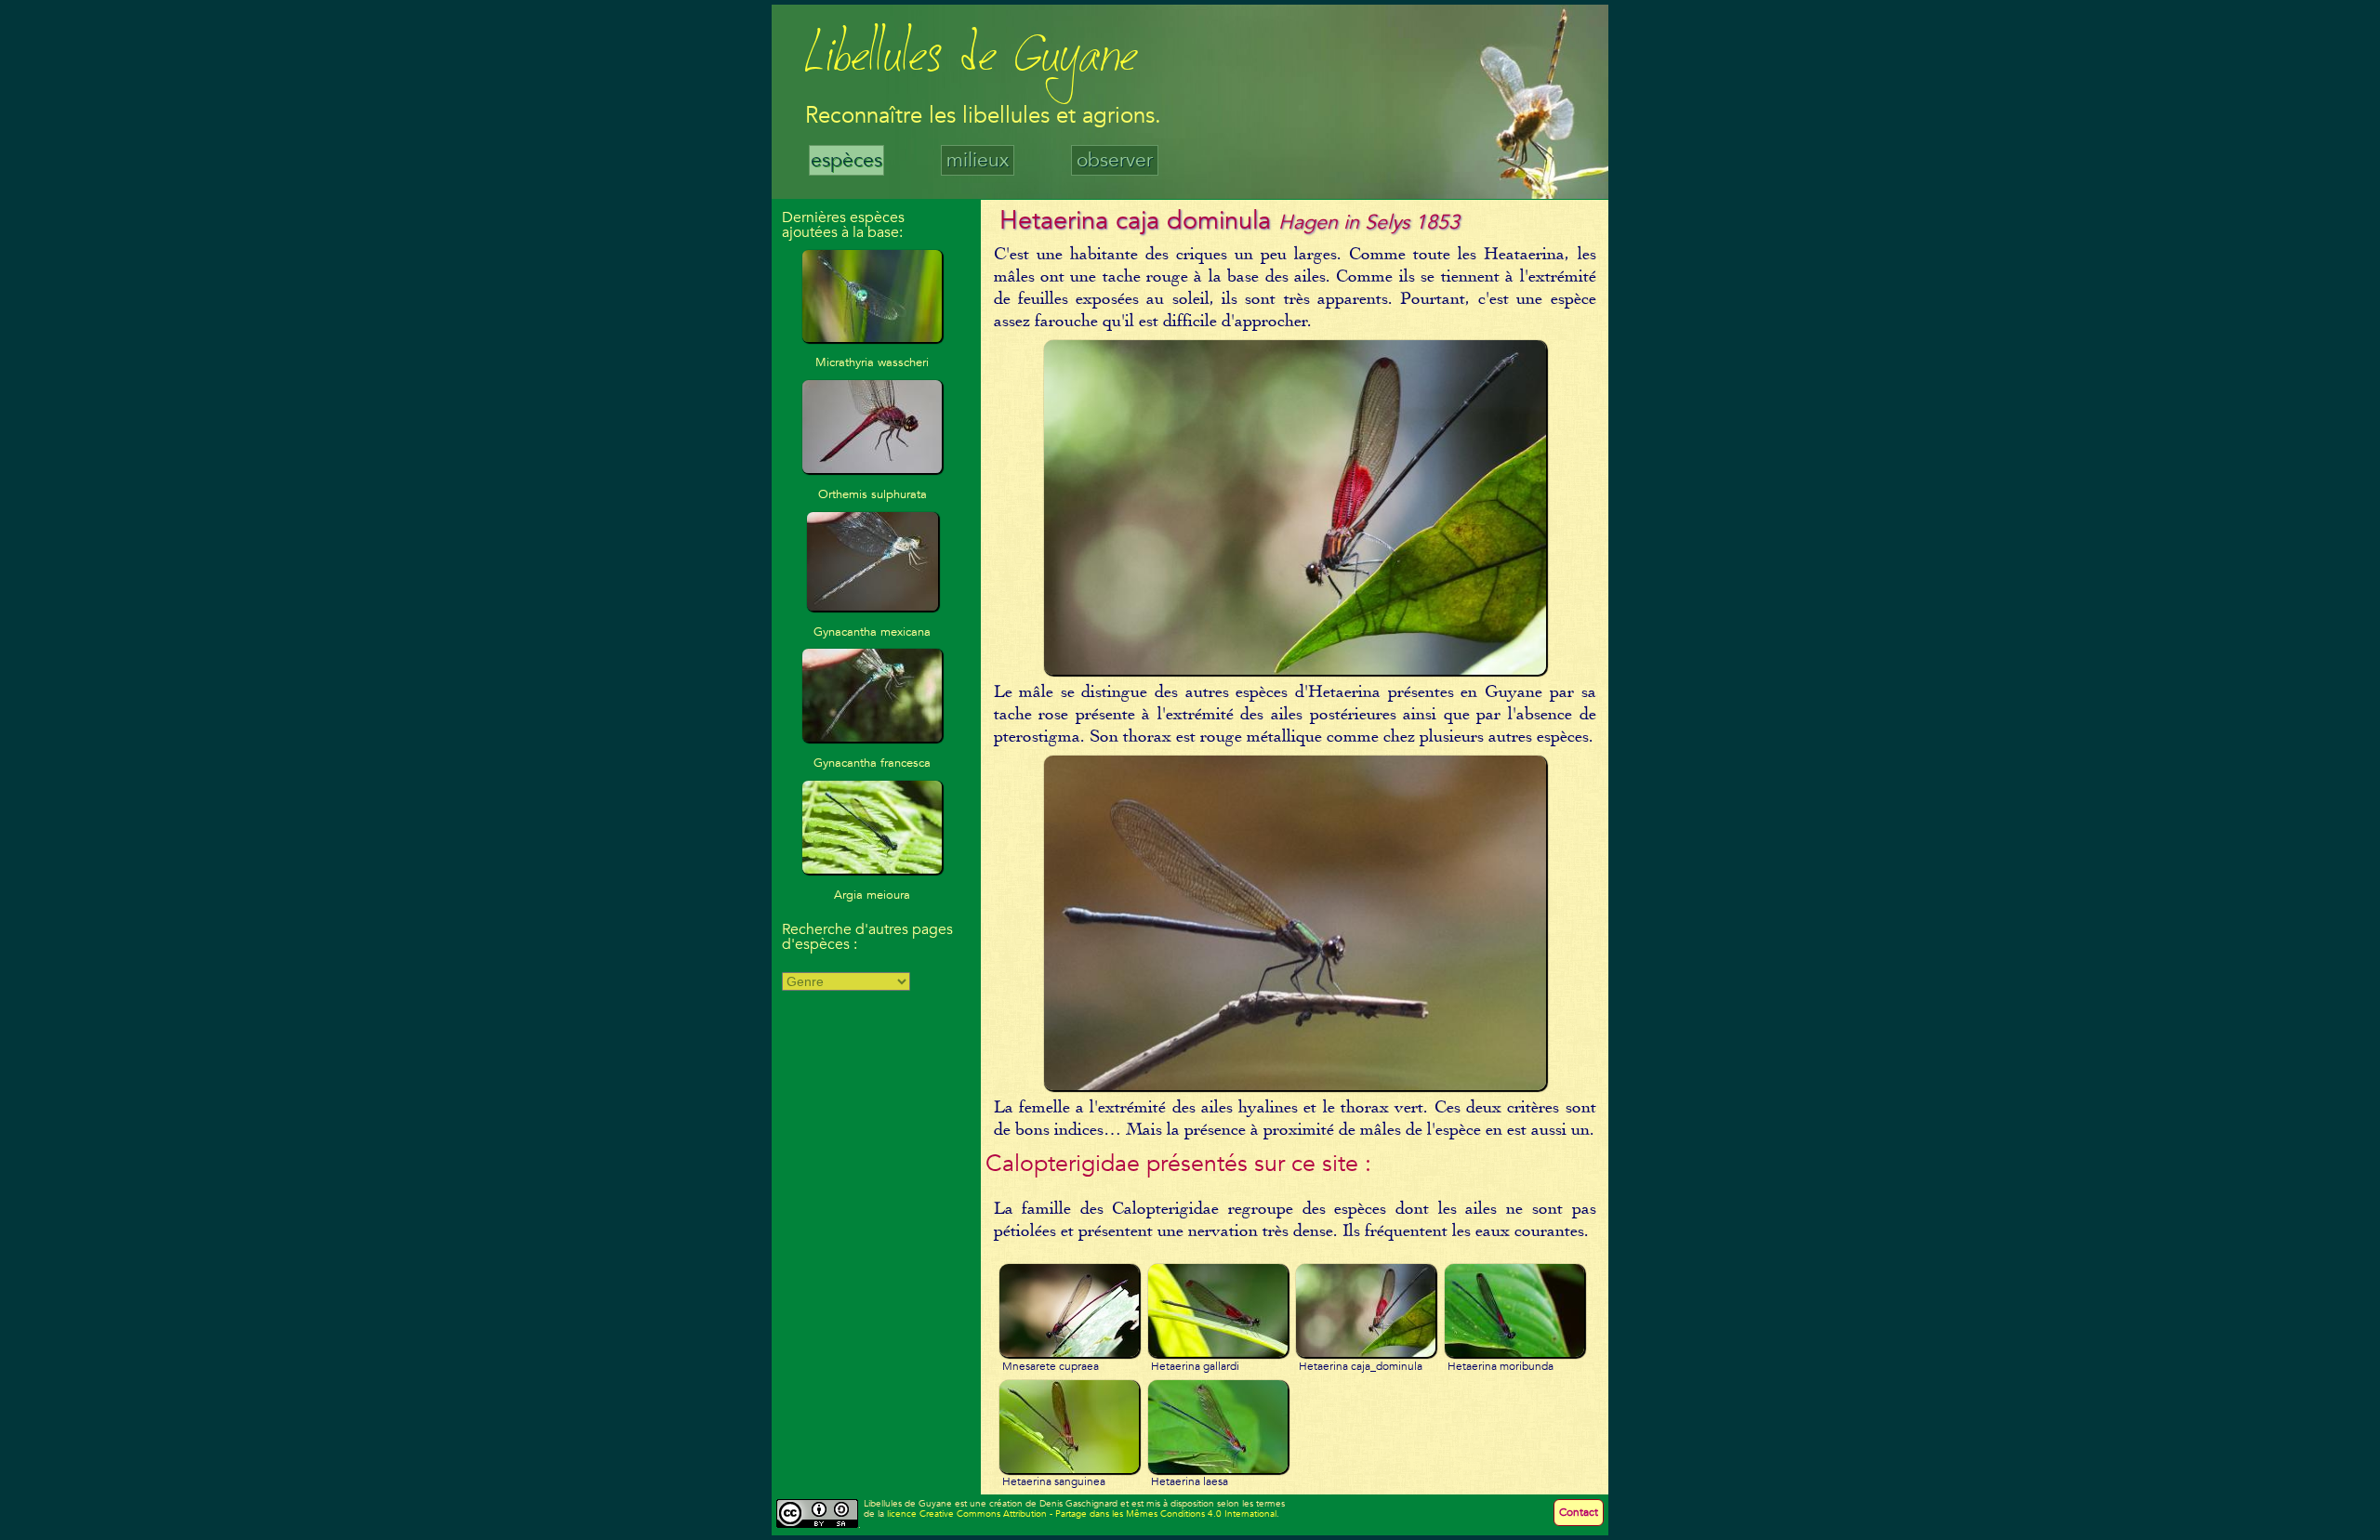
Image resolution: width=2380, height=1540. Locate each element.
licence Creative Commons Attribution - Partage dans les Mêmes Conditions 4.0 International (1082, 1514)
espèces (846, 160)
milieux (978, 160)
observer (1115, 160)
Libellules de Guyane (971, 60)
